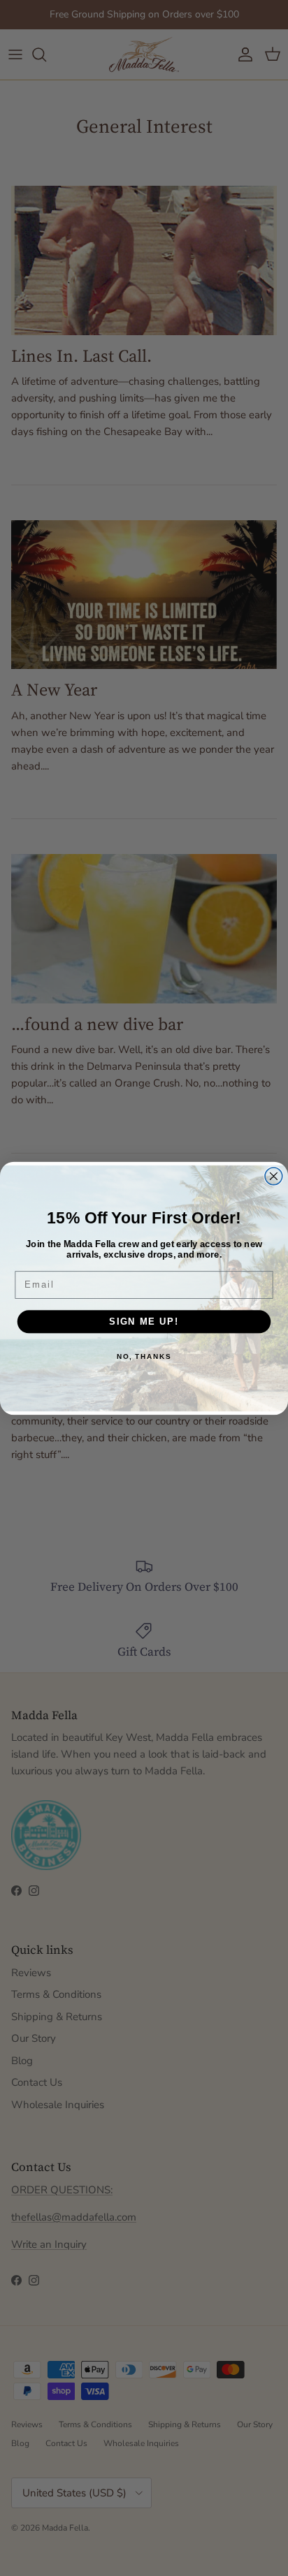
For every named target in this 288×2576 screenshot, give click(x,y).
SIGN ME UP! (144, 1321)
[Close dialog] (274, 1176)
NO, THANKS (144, 1356)
